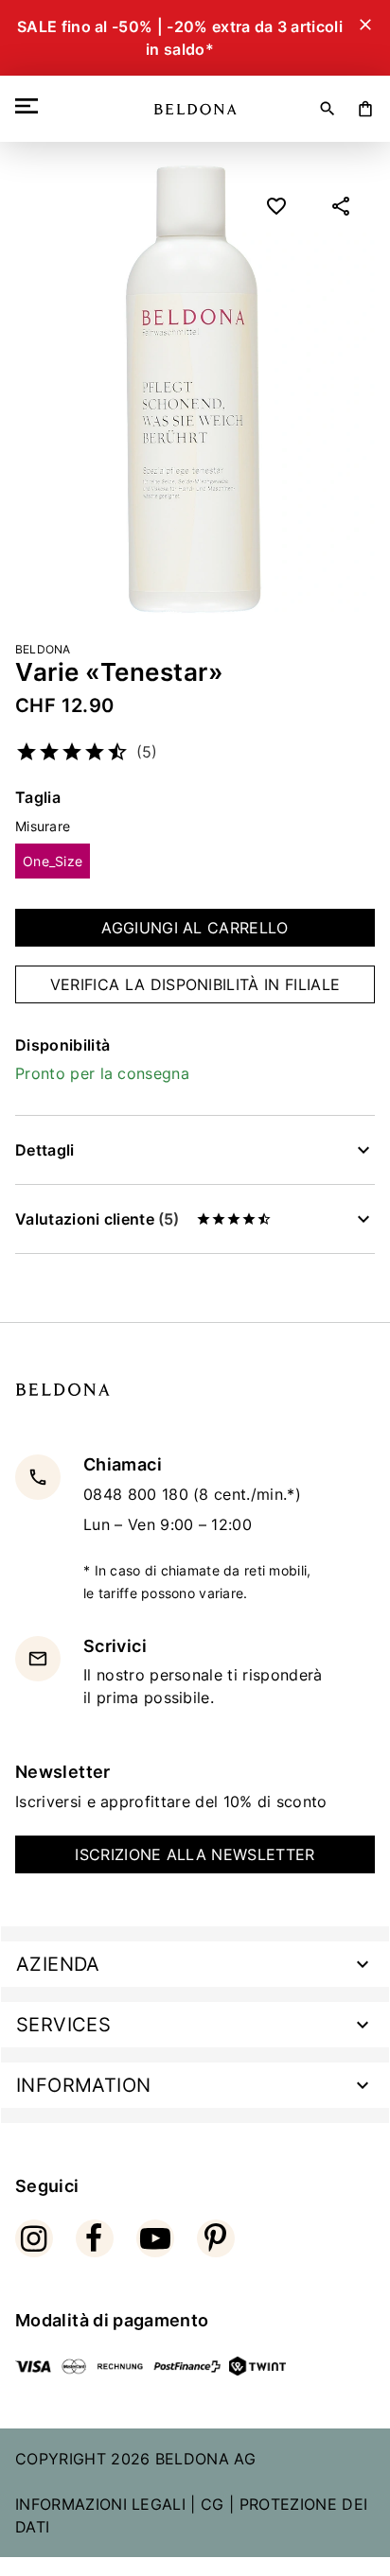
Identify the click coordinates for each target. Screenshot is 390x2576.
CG (213, 2504)
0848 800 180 (138, 1494)
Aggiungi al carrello (195, 928)
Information (83, 2085)
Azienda (58, 1964)
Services (63, 2025)
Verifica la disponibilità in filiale (195, 984)
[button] (341, 206)
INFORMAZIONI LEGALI (100, 2504)
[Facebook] (95, 2238)
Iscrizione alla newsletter (195, 1854)
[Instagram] (34, 2238)
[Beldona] (195, 109)
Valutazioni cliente (97, 1219)
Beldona (43, 649)
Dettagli (45, 1150)
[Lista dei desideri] (276, 206)
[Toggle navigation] (30, 106)
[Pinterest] (216, 2238)
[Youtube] (155, 2238)
